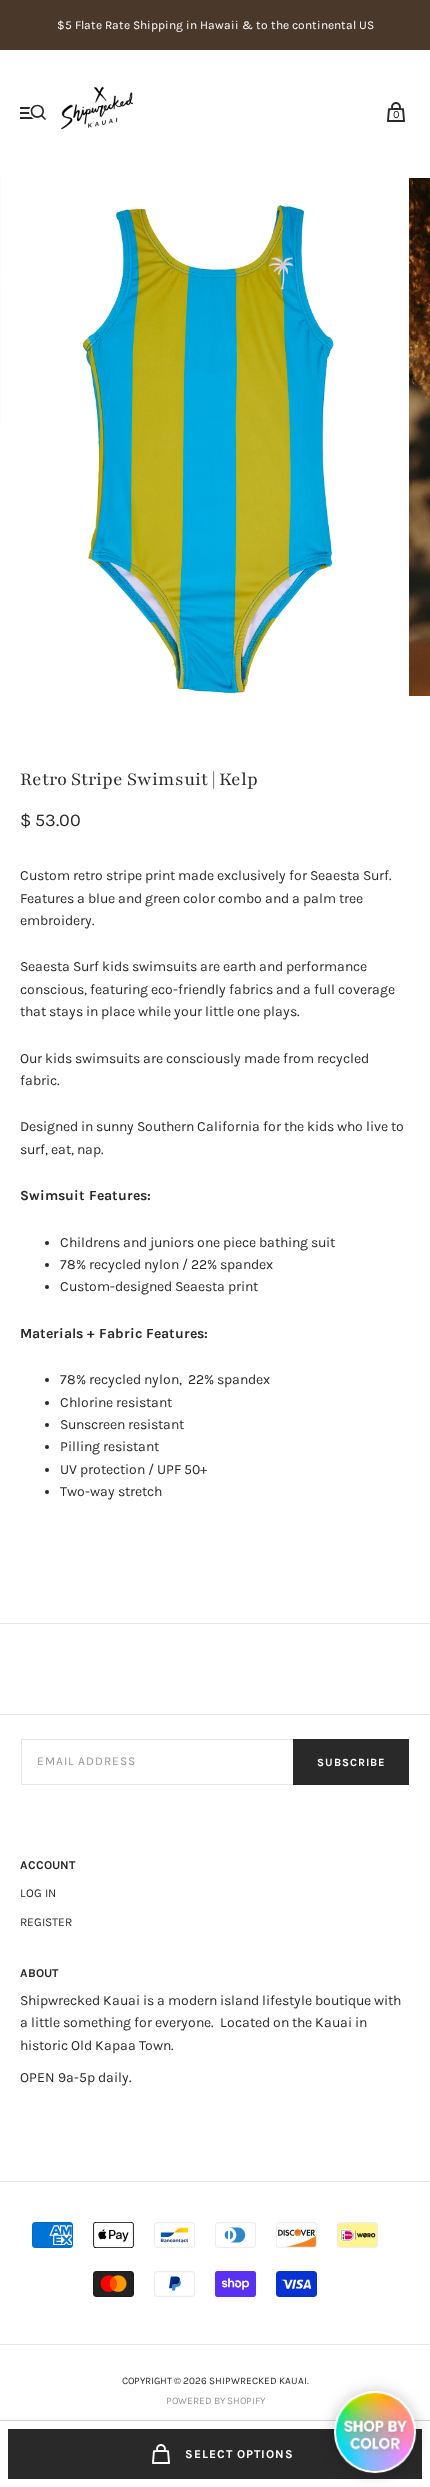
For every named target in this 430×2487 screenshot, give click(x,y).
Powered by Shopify (215, 2401)
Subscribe (351, 1762)
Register (46, 1922)
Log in (38, 1893)
